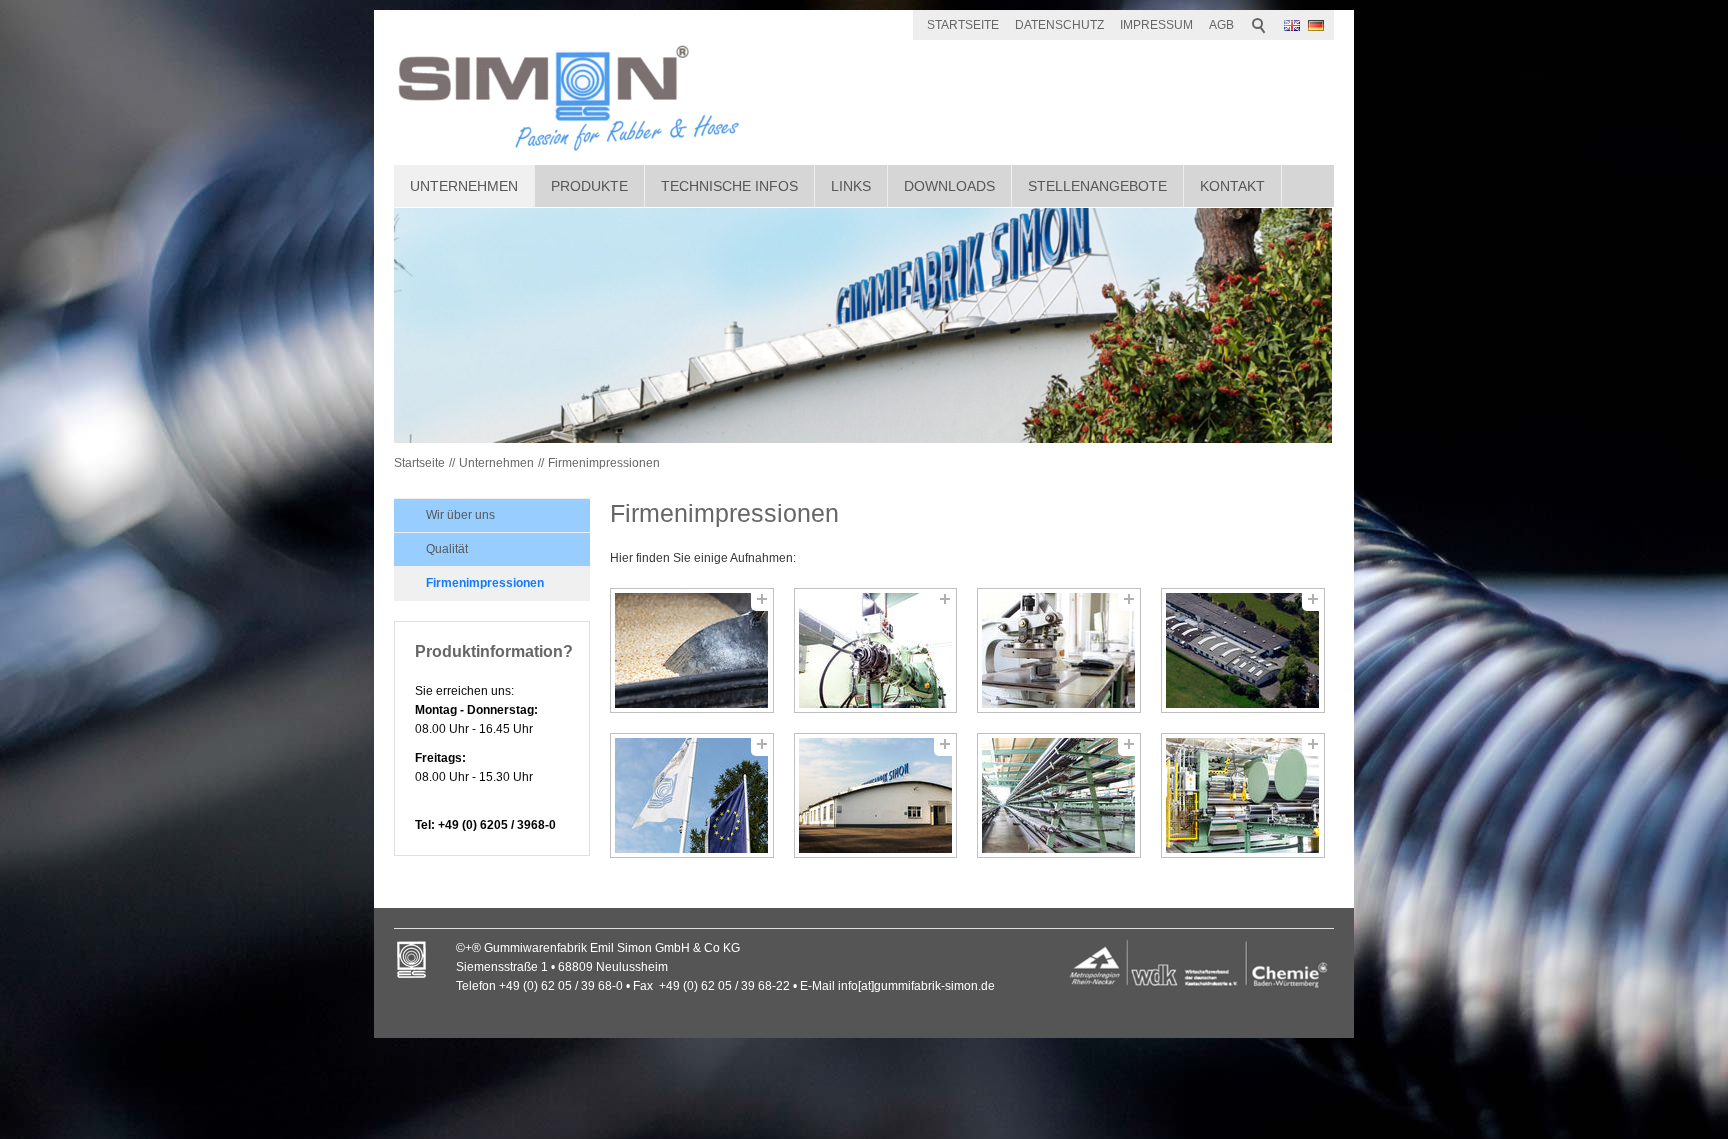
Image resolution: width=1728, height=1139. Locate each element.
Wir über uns (460, 515)
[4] (1243, 650)
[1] (692, 650)
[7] (1059, 795)
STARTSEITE (963, 25)
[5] (692, 795)
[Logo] (1198, 966)
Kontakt (1232, 186)
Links (851, 186)
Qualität (447, 549)
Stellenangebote (1097, 186)
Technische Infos (729, 186)
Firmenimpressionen (604, 463)
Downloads (949, 186)
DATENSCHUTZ (1059, 25)
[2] (876, 650)
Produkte (589, 186)
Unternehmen (464, 186)
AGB (1221, 25)
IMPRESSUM (1156, 25)
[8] (1243, 795)
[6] (876, 795)
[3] (1059, 650)
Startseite (419, 463)
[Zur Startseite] (568, 97)
